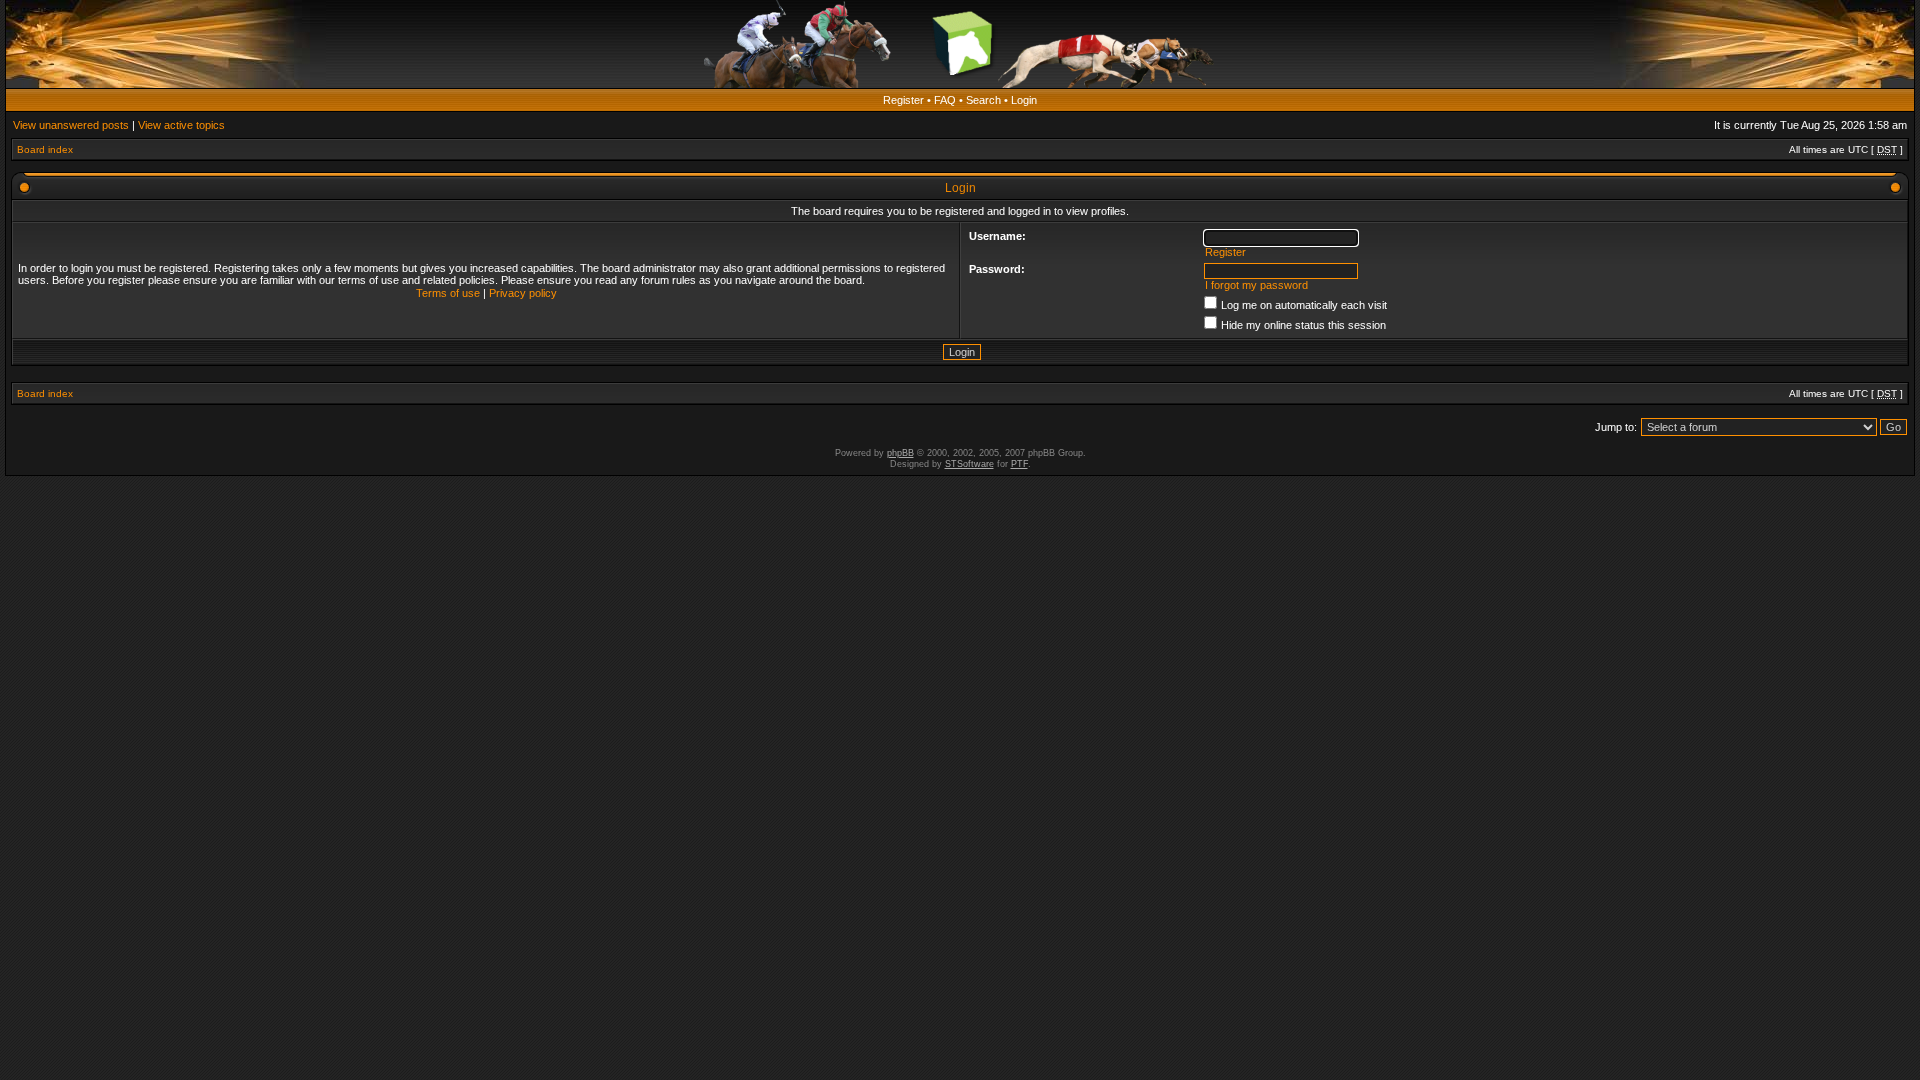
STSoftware (969, 464)
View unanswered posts (71, 125)
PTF (1019, 464)
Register (903, 100)
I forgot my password (1256, 285)
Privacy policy (523, 293)
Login (1024, 100)
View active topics (181, 125)
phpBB (900, 453)
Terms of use (448, 293)
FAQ (945, 100)
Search (983, 100)
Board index (45, 149)
